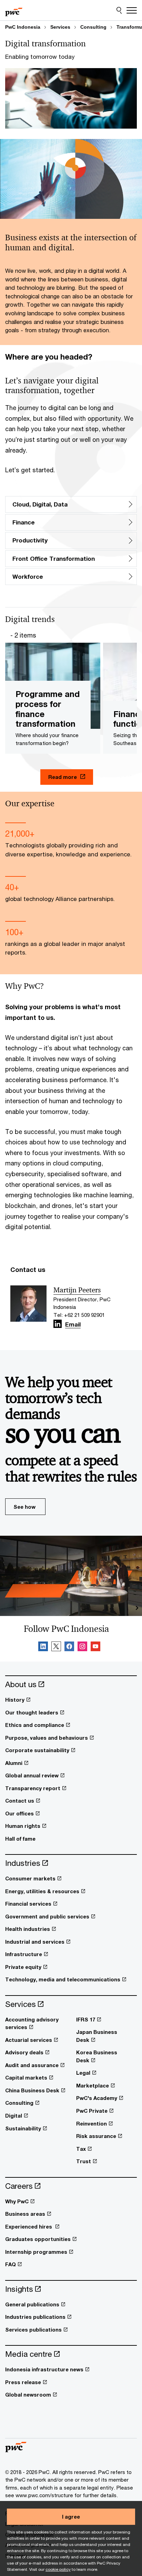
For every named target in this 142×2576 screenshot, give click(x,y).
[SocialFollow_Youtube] (95, 1647)
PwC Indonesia (23, 27)
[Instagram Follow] (82, 1647)
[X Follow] (56, 1647)
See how (24, 1507)
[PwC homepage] (14, 10)
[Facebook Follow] (69, 1647)
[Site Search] (119, 10)
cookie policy (58, 2569)
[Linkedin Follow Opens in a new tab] (58, 1324)
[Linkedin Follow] (43, 1647)
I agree (71, 2517)
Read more (63, 777)
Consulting (93, 27)
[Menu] (132, 10)
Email (73, 1325)
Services (60, 27)
